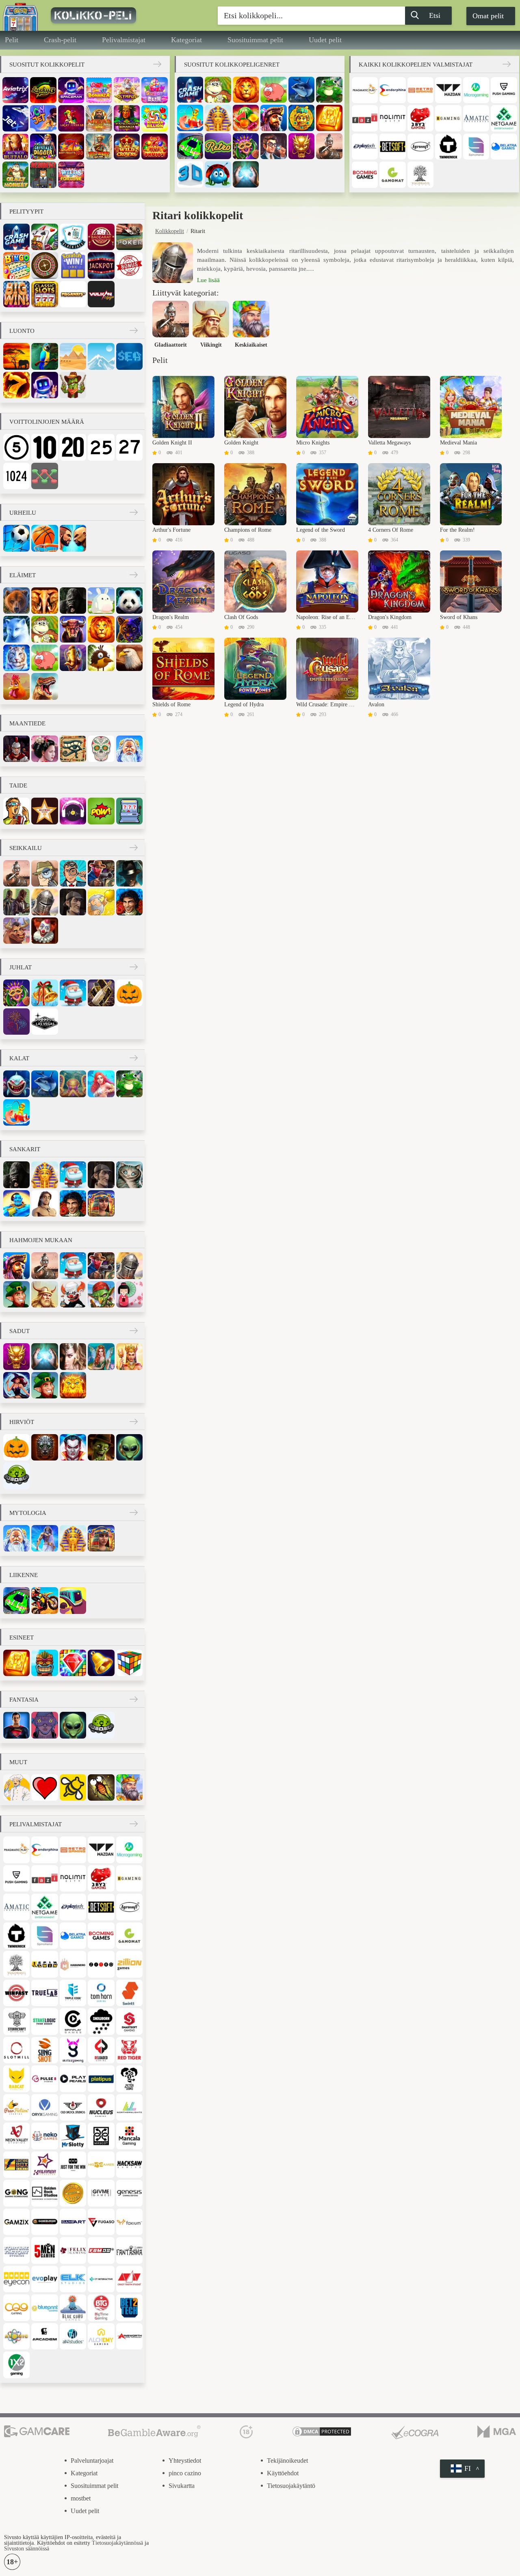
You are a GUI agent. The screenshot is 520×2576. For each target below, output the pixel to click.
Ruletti (44, 265)
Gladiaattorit (329, 146)
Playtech (365, 147)
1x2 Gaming (16, 2365)
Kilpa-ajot (190, 146)
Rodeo (16, 931)
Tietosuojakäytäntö (291, 2486)
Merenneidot (101, 1084)
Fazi (365, 118)
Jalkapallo (16, 538)
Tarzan (44, 1203)
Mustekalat (73, 1084)
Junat (73, 1600)
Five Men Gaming (44, 2250)
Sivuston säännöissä (27, 2549)
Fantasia (73, 1356)
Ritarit (44, 902)
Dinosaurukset (44, 686)
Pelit (12, 40)
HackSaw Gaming (129, 2165)
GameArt (73, 2222)
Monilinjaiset (44, 476)
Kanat (16, 686)
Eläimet (23, 575)
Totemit (44, 1663)
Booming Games (365, 175)
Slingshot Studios (44, 2050)
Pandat (129, 601)
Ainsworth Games (129, 2336)
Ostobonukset (129, 265)
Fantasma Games (129, 2250)
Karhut (16, 601)
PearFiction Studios (16, 2107)
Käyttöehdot (283, 2473)
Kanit (101, 601)
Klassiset (44, 294)
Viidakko (44, 356)
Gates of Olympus (127, 90)
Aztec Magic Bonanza (127, 118)
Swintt (129, 1993)
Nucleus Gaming (101, 2107)
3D (190, 174)
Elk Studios (73, 2279)
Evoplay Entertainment (44, 2279)
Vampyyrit (73, 1447)
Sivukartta (182, 2486)
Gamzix (16, 2222)
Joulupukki (73, 993)
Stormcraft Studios (16, 2021)
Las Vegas (44, 1022)
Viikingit (44, 1294)
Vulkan (101, 294)
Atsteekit (301, 118)
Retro (218, 146)
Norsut (44, 601)
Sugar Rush (154, 90)
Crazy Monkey (15, 175)
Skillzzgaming (73, 2050)
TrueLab (44, 1993)
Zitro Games (101, 1964)
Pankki (273, 146)
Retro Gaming (420, 90)
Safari (16, 356)
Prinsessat (129, 1356)
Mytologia (28, 1513)
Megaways (73, 294)
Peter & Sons (129, 2079)
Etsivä (73, 873)
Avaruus (44, 385)
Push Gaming (504, 90)
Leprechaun (16, 1294)
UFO (16, 1476)
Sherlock (73, 902)
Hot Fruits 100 (71, 147)
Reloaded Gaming (101, 2050)
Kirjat (329, 118)
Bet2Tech (129, 2307)
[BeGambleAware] (154, 2432)
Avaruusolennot (129, 1447)
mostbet (81, 2498)
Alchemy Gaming (101, 2336)
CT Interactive (101, 2279)
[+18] (246, 2432)
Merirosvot (273, 118)
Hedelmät (246, 118)
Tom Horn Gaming (101, 1993)
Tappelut (73, 538)
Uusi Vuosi (101, 993)
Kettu (16, 629)
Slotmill (16, 2050)
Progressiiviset (101, 265)
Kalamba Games (44, 2165)
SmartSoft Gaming (129, 2021)
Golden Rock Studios (44, 2193)
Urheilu (23, 513)
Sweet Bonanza (99, 90)
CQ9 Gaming (16, 2307)
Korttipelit (44, 237)
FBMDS (101, 2250)
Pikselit (129, 811)
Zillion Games (129, 1964)
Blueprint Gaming (44, 2307)
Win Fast (16, 1993)
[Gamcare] (37, 2432)
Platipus (101, 2079)
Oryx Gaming (44, 2107)
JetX (15, 118)
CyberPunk (44, 1725)
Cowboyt (101, 873)
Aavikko (73, 356)
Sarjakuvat (101, 811)
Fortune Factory (16, 2250)
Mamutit (73, 658)
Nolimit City (392, 118)
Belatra (504, 147)
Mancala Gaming (129, 2136)
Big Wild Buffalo (15, 147)
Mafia (129, 873)
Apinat (218, 90)
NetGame (504, 118)
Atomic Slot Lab (16, 2336)
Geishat (129, 1294)
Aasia (44, 749)
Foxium (129, 2222)
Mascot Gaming (101, 2136)
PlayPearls (73, 2079)
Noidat (16, 1385)
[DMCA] (322, 2432)
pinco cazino (185, 2473)
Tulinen (16, 385)
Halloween (129, 993)
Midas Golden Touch (99, 118)
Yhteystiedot (185, 2461)
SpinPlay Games (73, 2021)
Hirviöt (22, 1422)
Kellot (101, 1663)
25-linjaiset (101, 447)
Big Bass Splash (99, 147)
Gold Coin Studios (73, 2193)
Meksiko (101, 749)
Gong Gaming (16, 2193)
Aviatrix (15, 90)
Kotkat (129, 658)
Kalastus (190, 118)
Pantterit (129, 629)
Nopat (129, 1663)
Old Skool (73, 2107)
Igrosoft (420, 147)
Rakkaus (44, 1787)
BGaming (448, 118)
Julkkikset (44, 811)
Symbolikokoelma (16, 294)
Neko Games (44, 2136)
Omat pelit (488, 16)
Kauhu (44, 1447)
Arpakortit (73, 265)
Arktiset (101, 356)
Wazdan (448, 90)
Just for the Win (73, 2165)
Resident (43, 175)
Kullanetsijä (101, 902)
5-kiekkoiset (16, 447)
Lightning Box (16, 2165)
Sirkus (44, 931)
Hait (16, 1084)
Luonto (22, 331)
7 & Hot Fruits (154, 147)
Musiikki (73, 811)
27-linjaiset (129, 447)
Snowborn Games (101, 2021)
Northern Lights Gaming (129, 2107)
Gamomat (392, 175)
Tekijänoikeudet (287, 2461)
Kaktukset (73, 385)
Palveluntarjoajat (92, 2461)
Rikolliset (16, 902)
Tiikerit (16, 658)
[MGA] (497, 2432)
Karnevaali (246, 146)
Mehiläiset (73, 1787)
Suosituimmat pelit (255, 40)
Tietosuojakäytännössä (117, 2543)
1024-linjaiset (16, 476)
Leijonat (246, 90)
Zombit (101, 1447)
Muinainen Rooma (16, 749)
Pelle (73, 1294)
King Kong (73, 601)
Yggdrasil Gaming (420, 175)
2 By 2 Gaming (420, 118)
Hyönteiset (101, 1787)
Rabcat (16, 2079)
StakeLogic (44, 2021)
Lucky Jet (43, 118)
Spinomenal (476, 147)
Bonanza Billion (154, 118)
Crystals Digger (43, 147)
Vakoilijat (44, 873)
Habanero (73, 1964)
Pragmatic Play (365, 90)
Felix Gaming (73, 2250)
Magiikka (246, 174)
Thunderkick (448, 147)
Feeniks (73, 1385)
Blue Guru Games (73, 2307)
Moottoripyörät (44, 1600)
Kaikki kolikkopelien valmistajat (416, 65)
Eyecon (16, 2279)
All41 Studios (73, 2336)
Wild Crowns (127, 147)
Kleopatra (101, 1203)
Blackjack (73, 237)
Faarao (218, 118)
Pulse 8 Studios (44, 2079)
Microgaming (476, 90)
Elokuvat (16, 811)
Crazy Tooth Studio (129, 2279)
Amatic (476, 118)
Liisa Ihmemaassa (129, 1175)
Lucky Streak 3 (43, 90)
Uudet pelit (325, 40)
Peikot (101, 1294)
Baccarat (101, 237)
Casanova (129, 902)
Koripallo (44, 538)
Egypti (73, 749)
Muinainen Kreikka (129, 749)
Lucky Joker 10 (71, 118)
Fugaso (101, 2222)
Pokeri (129, 237)
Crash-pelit (60, 40)
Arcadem (44, 2336)
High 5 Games (101, 2165)
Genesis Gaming (129, 2193)
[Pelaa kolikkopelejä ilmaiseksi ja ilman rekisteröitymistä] (116, 15)
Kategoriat (186, 40)
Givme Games (101, 2193)
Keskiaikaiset (129, 1787)
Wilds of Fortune (71, 175)
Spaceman (71, 90)
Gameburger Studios (44, 2222)
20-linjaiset (73, 447)
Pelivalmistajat (124, 40)
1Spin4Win (44, 1964)
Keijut (101, 1356)
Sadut (19, 1331)
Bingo (16, 265)
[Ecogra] (415, 2432)
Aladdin (16, 1203)
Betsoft (392, 147)
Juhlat (21, 967)
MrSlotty (73, 2136)
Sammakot (329, 90)
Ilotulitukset (16, 1022)
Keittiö (16, 1787)
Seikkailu (26, 848)
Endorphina (392, 90)
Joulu (44, 993)
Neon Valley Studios (16, 2136)
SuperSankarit (16, 1725)
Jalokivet (73, 1663)
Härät (73, 629)
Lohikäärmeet (301, 146)
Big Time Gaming (101, 2307)
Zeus (44, 1538)
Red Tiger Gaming (129, 2050)
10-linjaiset (44, 447)
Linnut (101, 658)
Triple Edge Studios (73, 1993)
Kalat (19, 1058)
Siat (273, 90)
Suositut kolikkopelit (47, 65)
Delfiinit (301, 90)
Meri (129, 356)
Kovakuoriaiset (218, 174)
